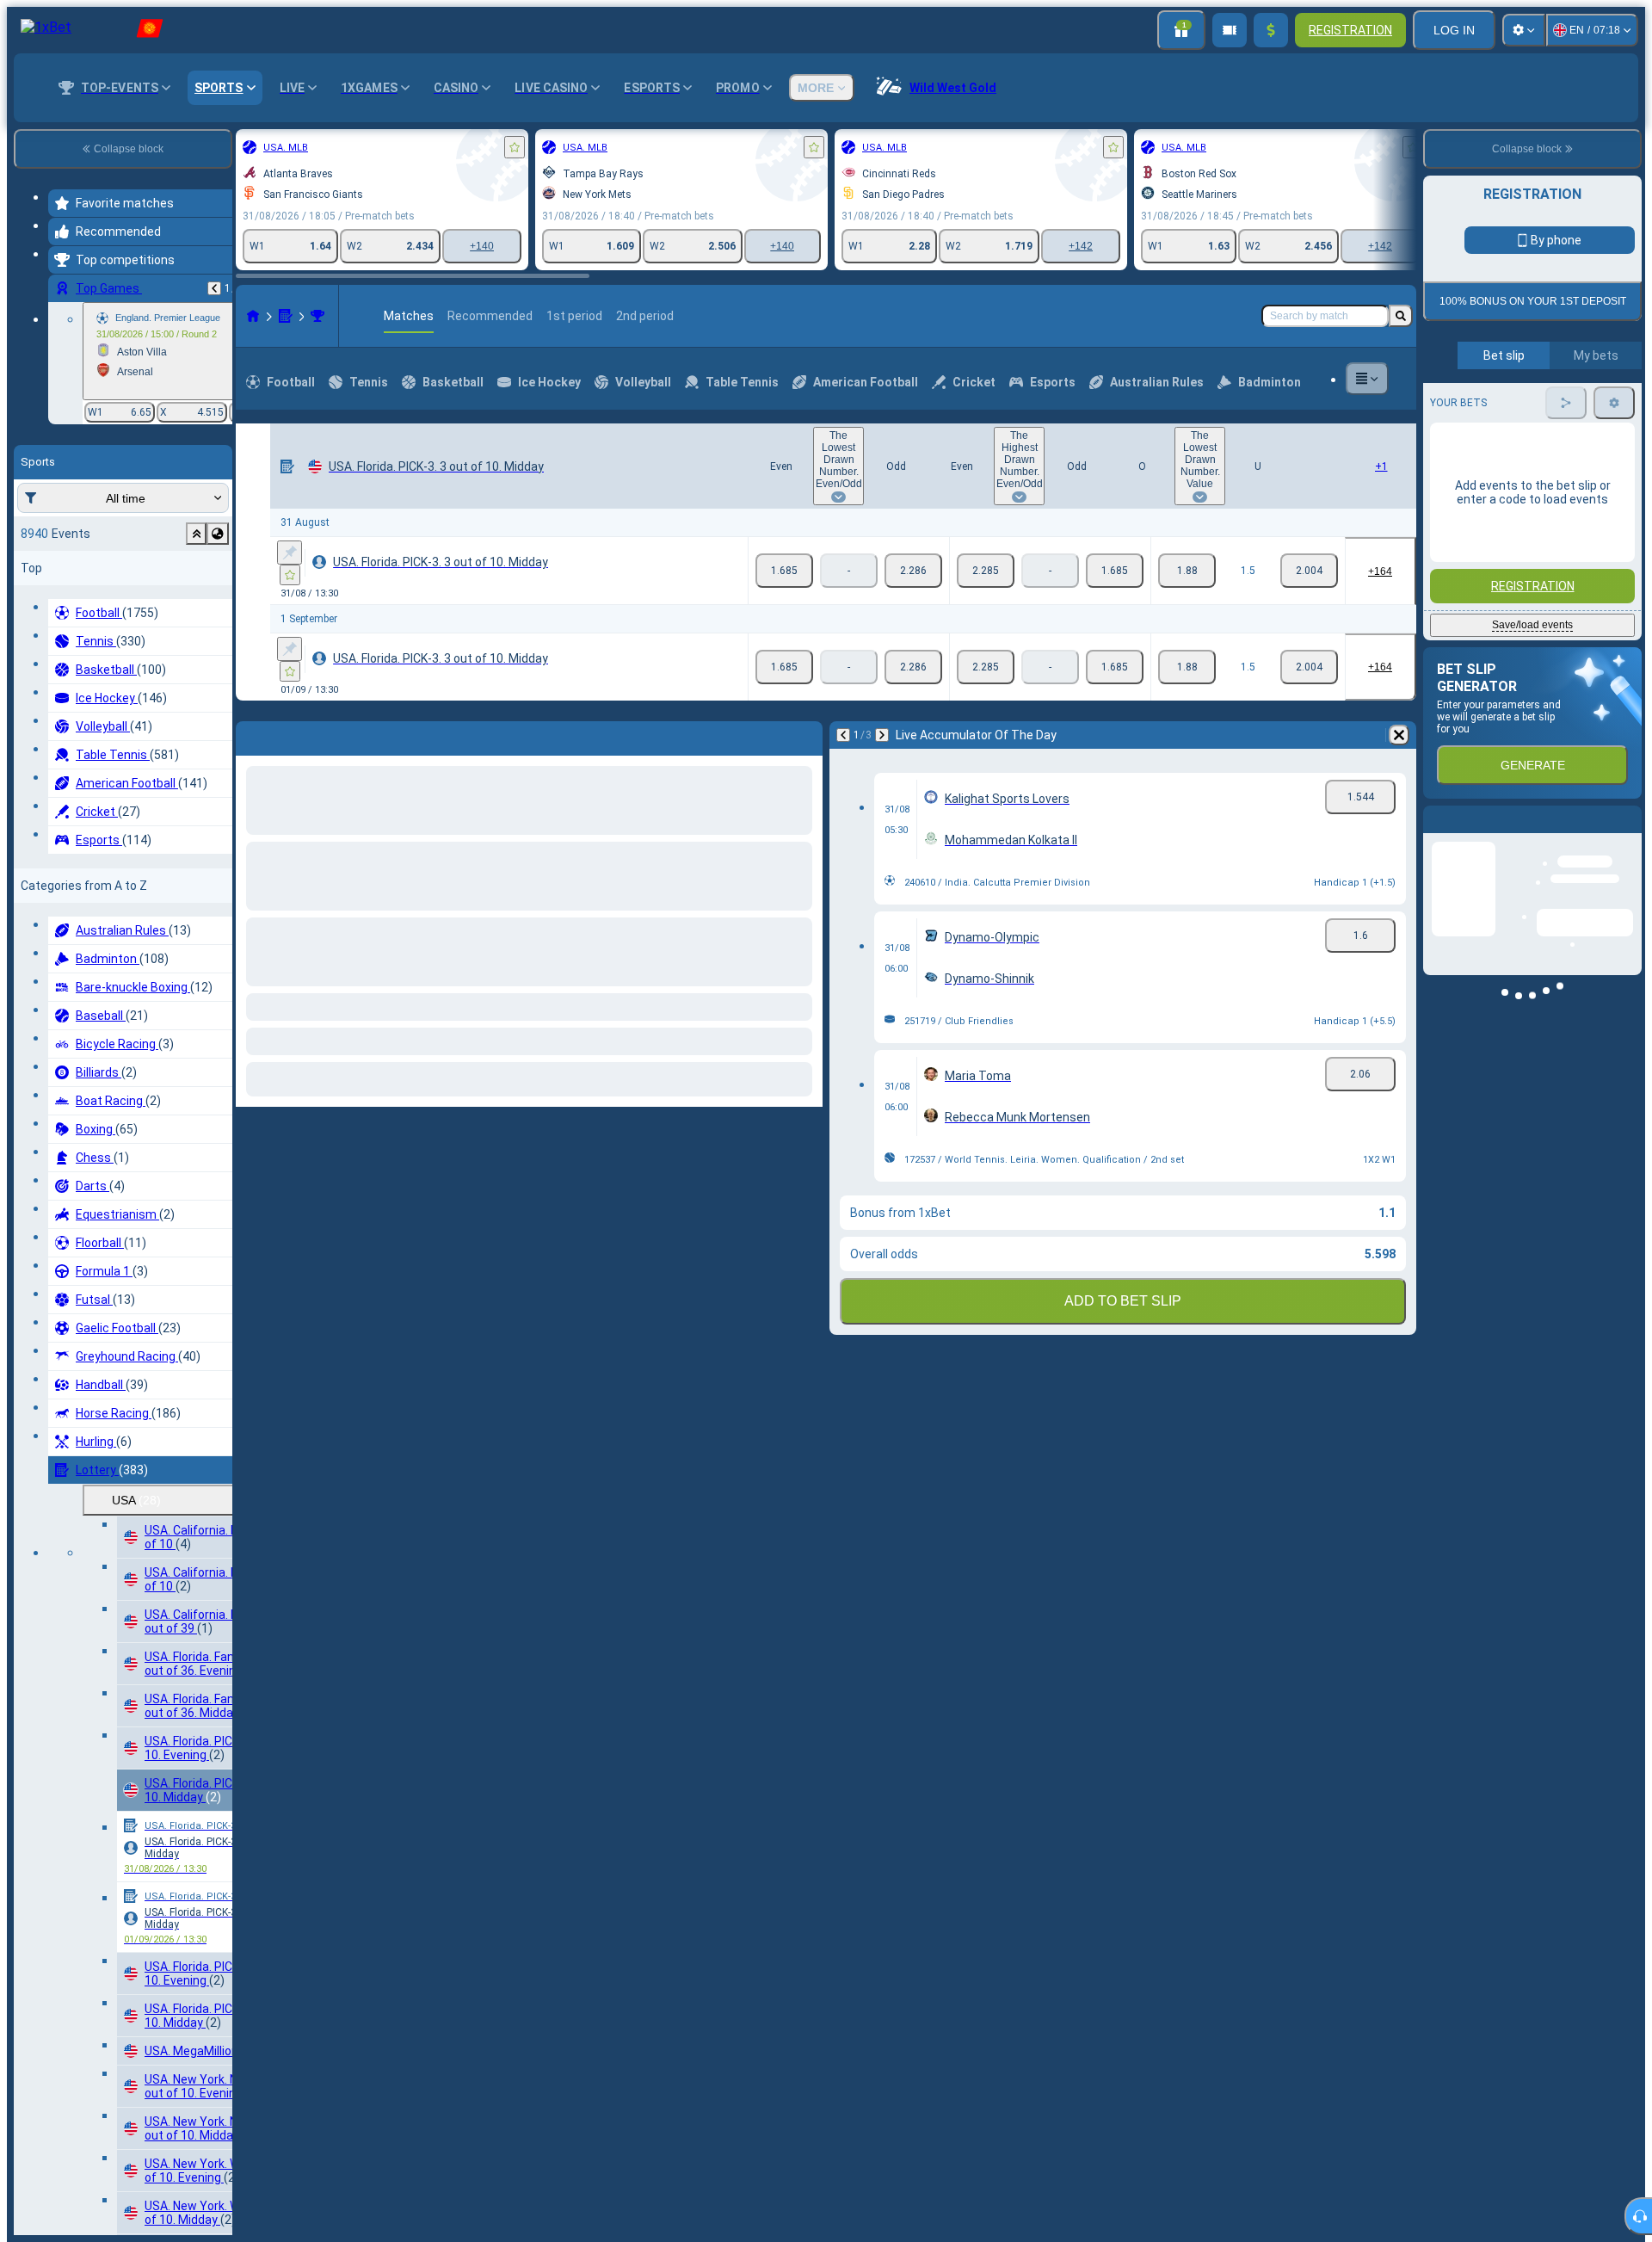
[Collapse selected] (196, 534)
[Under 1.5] (1309, 571)
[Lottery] (286, 316)
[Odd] (913, 571)
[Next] (882, 735)
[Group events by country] (218, 534)
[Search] (1401, 316)
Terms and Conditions (1540, 406)
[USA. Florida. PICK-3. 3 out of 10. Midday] (317, 316)
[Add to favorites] (515, 147)
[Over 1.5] (1187, 571)
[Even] (784, 571)
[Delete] (1399, 735)
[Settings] (1524, 30)
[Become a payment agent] (1230, 30)
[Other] (1367, 379)
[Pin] (290, 553)
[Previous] (214, 288)
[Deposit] (1271, 30)
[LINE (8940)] (253, 316)
